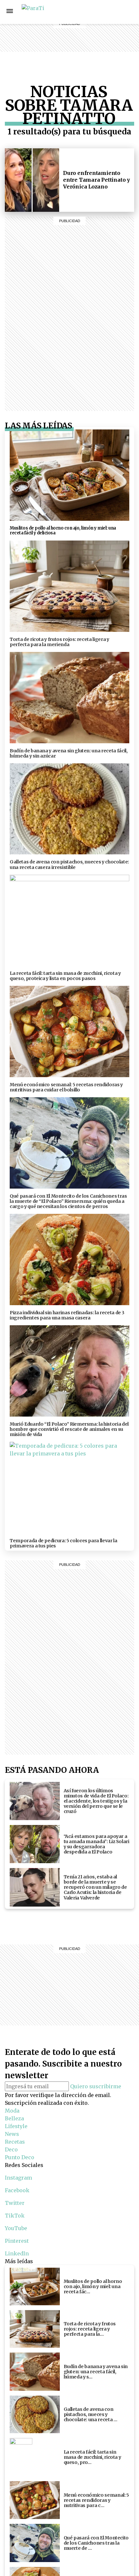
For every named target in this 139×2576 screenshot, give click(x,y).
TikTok (15, 2216)
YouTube (16, 2228)
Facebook (123, 12)
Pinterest (17, 2241)
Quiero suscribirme (96, 2086)
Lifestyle (86, 20)
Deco (86, 43)
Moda (12, 2111)
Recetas (86, 35)
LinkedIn (17, 2253)
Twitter (15, 2203)
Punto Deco (87, 55)
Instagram (109, 12)
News (86, 27)
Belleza (86, 12)
